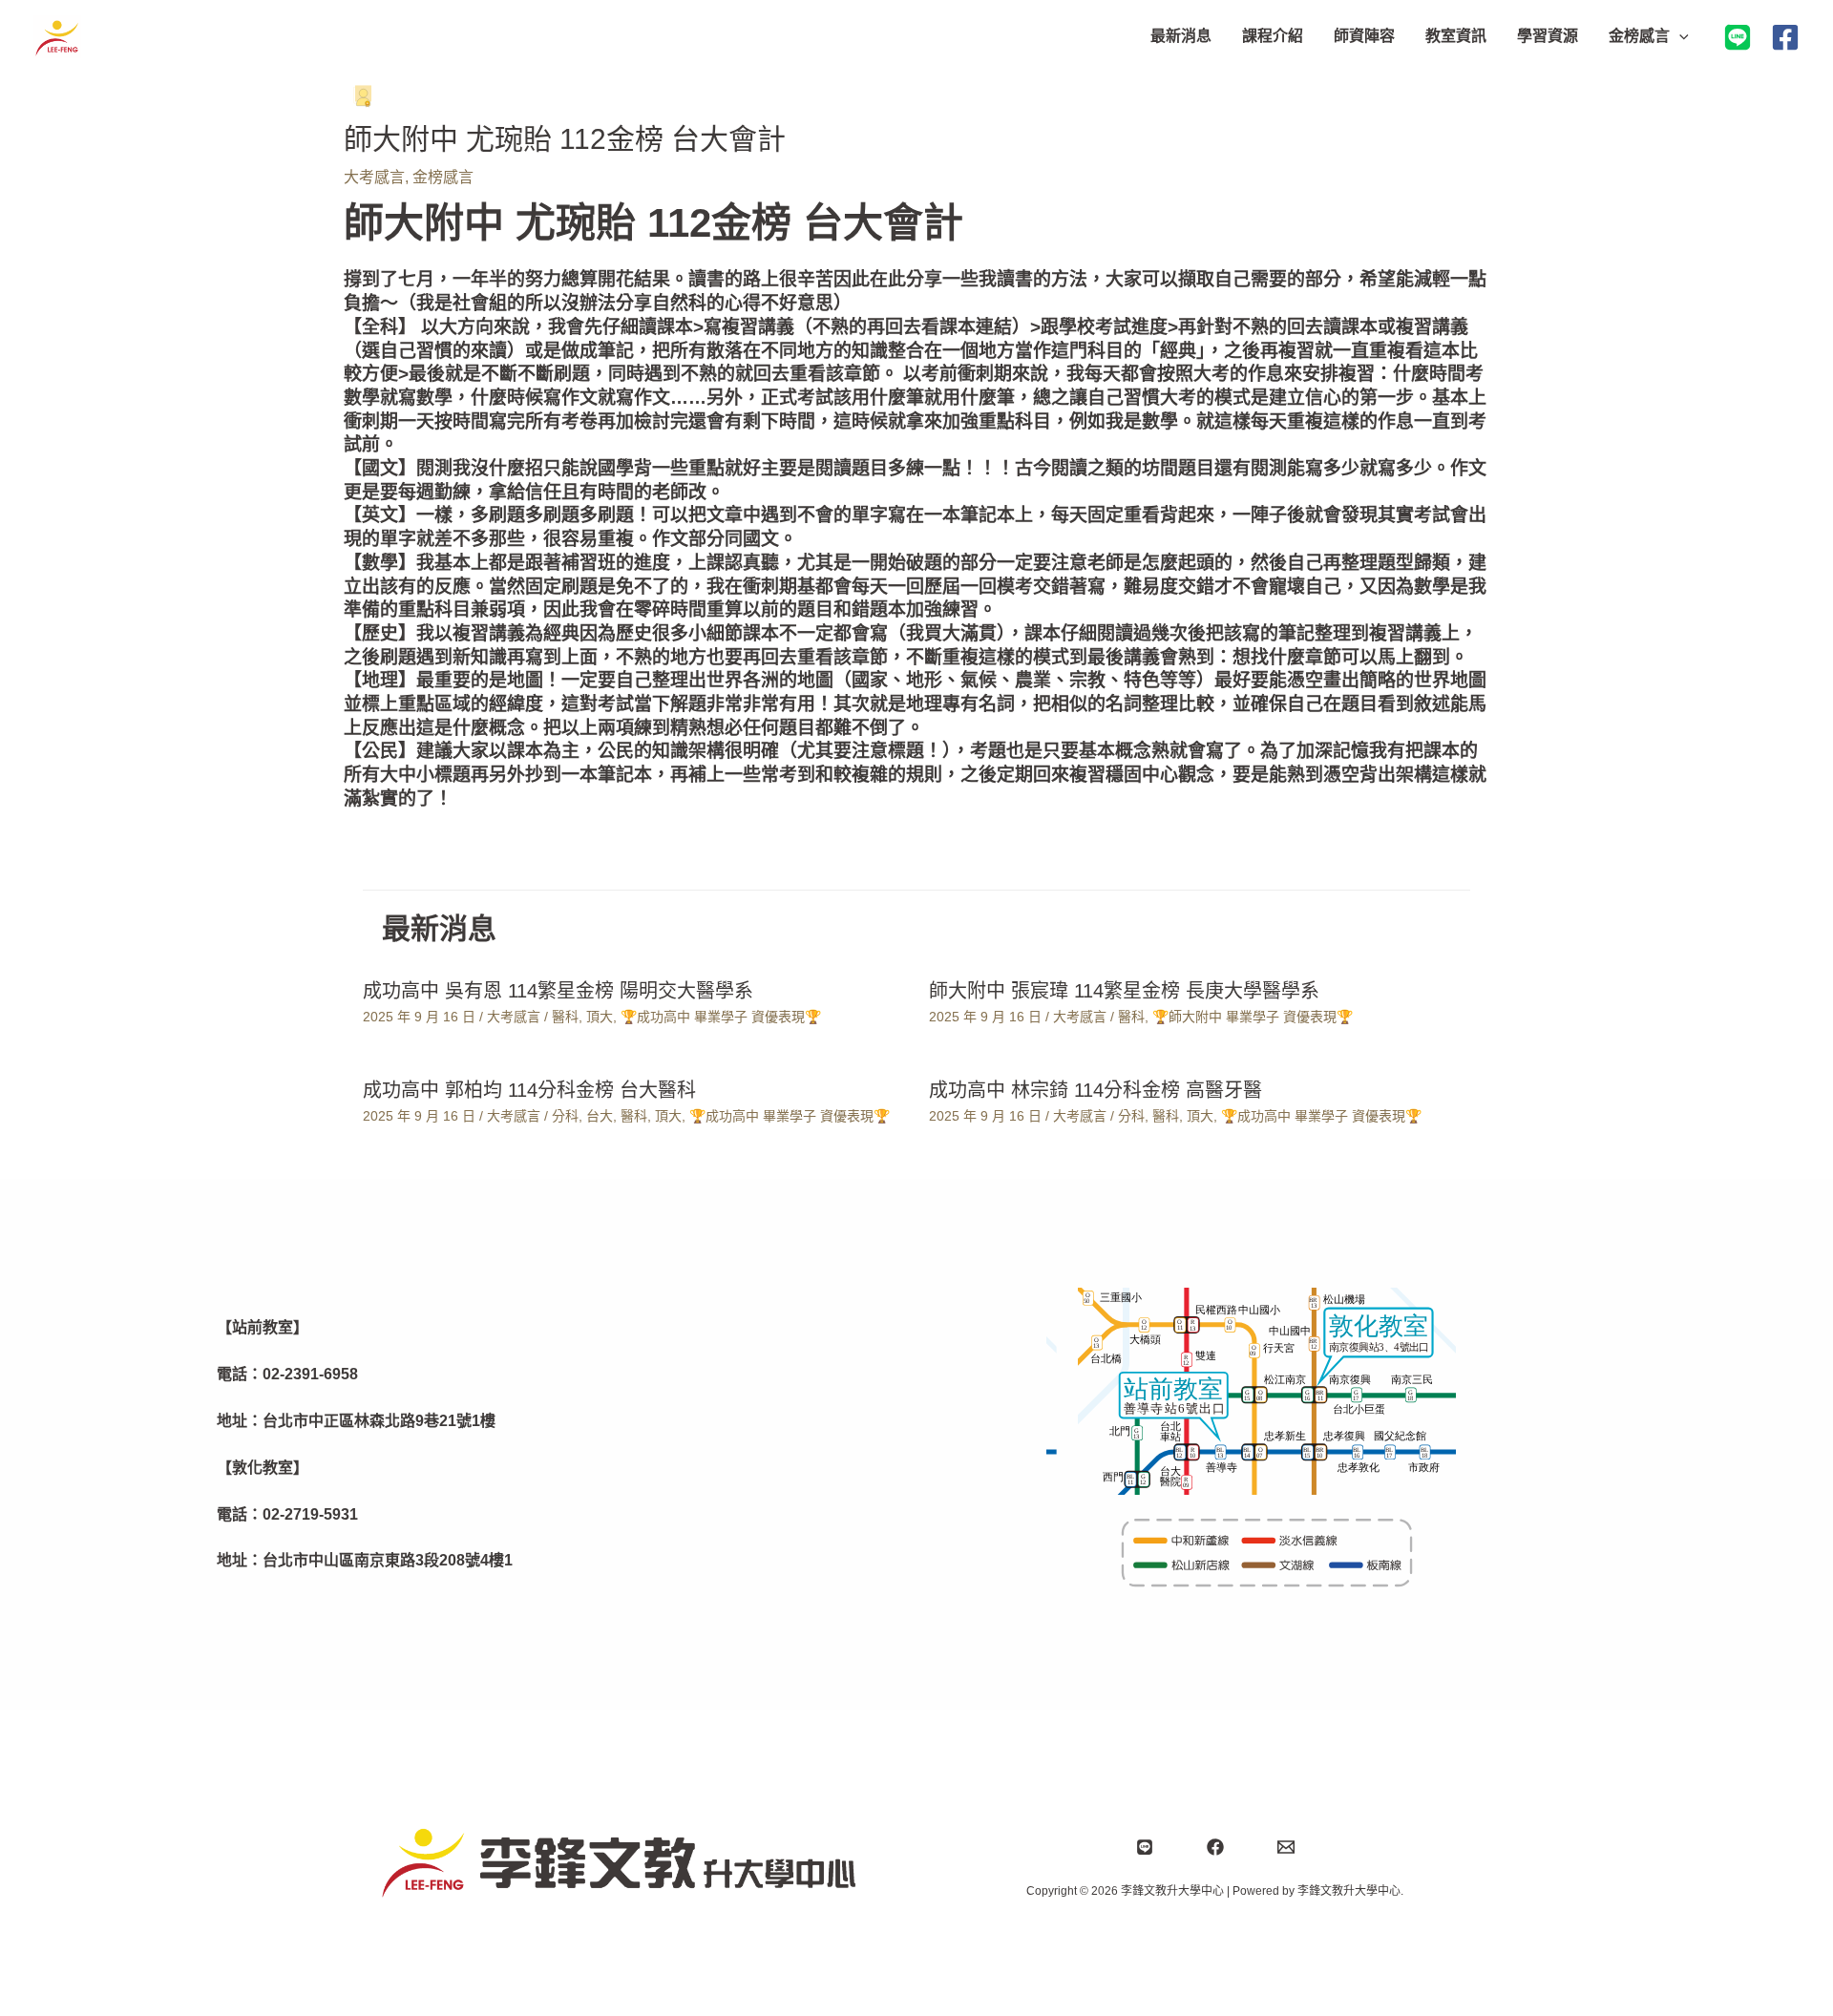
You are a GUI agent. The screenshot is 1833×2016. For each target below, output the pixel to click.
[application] (1679, 36)
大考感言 (374, 177)
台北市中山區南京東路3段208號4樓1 (388, 1560)
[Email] (1286, 1847)
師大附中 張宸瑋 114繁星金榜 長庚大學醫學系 (1124, 991)
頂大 (600, 1017)
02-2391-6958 (310, 1374)
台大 (600, 1116)
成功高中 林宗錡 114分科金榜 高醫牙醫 (1096, 1090)
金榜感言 (443, 177)
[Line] (1145, 1847)
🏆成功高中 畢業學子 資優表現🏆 (721, 1017)
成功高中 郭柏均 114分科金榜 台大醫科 (529, 1090)
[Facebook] (1785, 37)
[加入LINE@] (1738, 37)
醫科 (565, 1017)
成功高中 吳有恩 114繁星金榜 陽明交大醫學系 (558, 991)
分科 (565, 1116)
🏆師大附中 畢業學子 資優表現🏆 (1253, 1017)
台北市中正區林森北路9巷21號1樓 (379, 1421)
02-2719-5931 (310, 1514)
